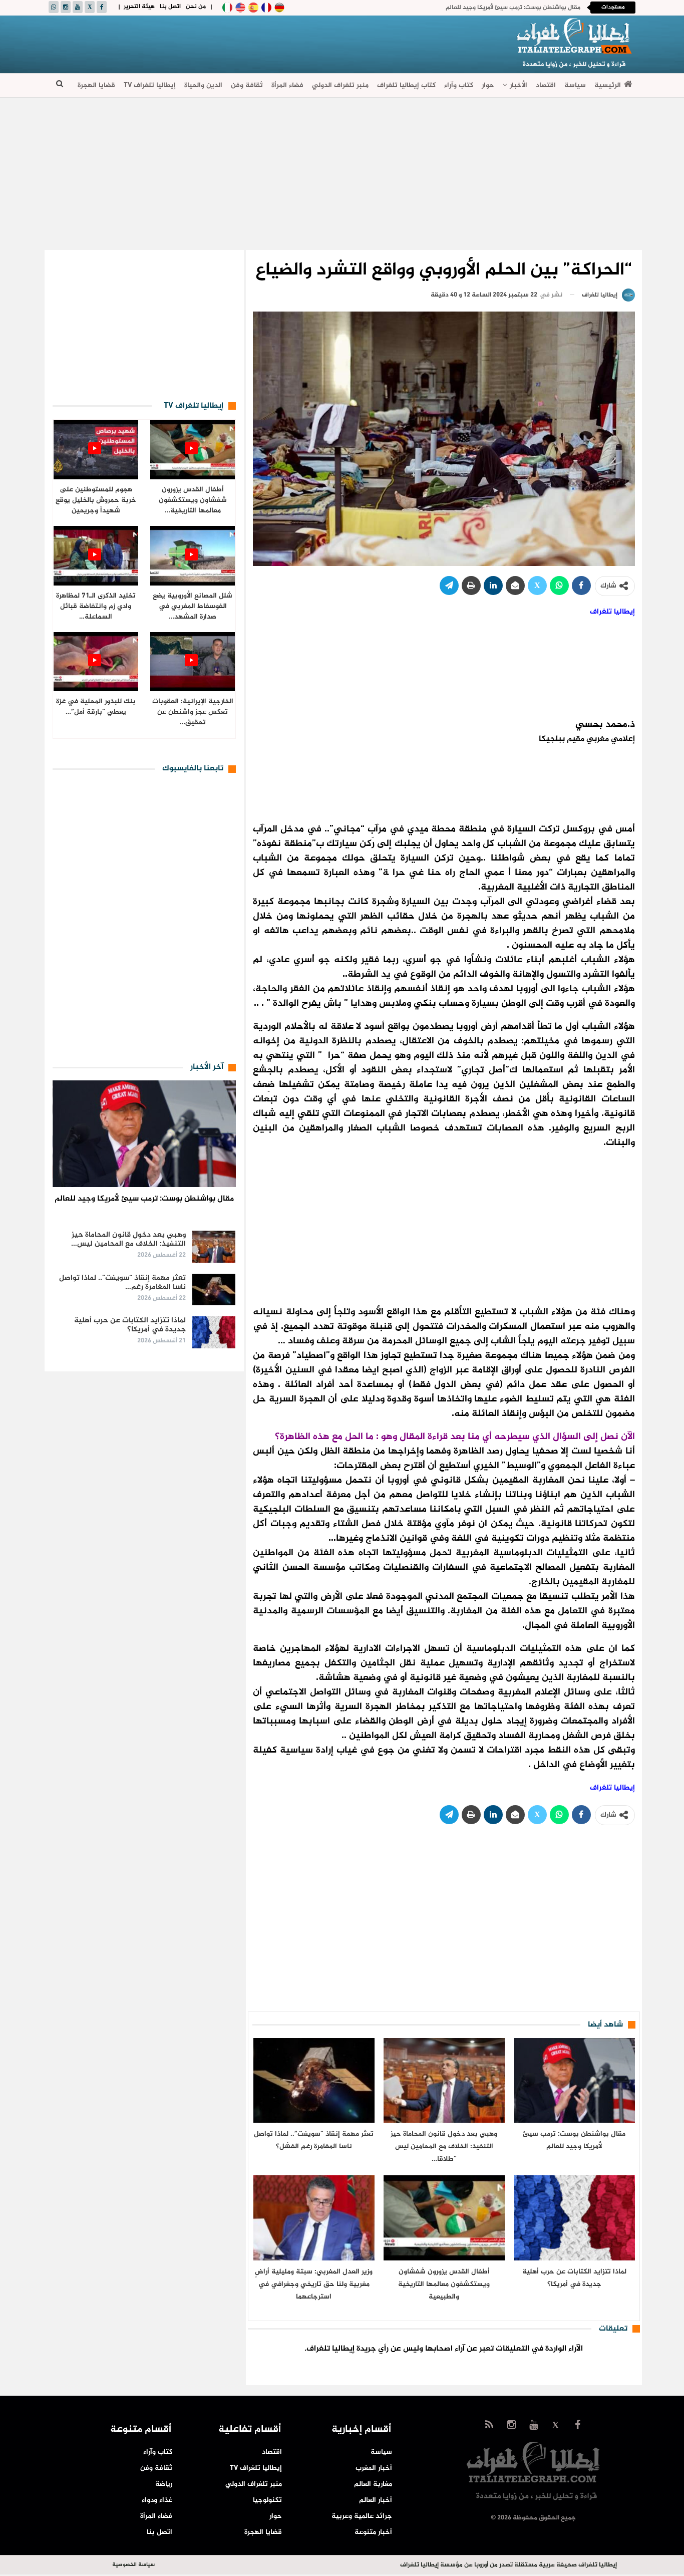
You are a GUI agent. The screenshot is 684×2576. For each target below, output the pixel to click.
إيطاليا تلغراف (612, 612)
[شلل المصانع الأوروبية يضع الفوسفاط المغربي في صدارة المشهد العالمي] (193, 556)
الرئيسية (608, 85)
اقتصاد (546, 85)
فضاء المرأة (287, 85)
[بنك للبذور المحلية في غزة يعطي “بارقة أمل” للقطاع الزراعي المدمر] (96, 662)
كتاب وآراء (459, 85)
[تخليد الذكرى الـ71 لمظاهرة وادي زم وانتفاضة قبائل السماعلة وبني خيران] (96, 556)
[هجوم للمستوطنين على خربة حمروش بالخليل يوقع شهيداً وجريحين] (96, 450)
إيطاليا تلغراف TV (150, 85)
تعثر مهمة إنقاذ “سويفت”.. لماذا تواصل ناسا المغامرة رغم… (122, 1282)
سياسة (575, 85)
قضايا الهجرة (96, 85)
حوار (488, 85)
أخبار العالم (376, 2500)
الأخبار (519, 85)
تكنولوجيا (267, 2500)
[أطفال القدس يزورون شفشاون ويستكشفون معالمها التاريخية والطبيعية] (444, 2218)
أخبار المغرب (374, 2468)
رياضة (164, 2484)
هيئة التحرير (139, 7)
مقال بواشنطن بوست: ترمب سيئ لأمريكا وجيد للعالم (513, 8)
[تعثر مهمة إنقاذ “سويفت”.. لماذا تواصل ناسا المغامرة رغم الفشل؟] (314, 2080)
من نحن (196, 7)
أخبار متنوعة (373, 2532)
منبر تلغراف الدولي (340, 85)
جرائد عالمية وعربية (362, 2516)
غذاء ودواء (157, 2500)
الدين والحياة (203, 85)
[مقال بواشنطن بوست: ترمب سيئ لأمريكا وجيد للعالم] (574, 2080)
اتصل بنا (170, 7)
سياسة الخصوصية (133, 2565)
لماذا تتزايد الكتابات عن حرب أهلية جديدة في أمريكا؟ (130, 1325)
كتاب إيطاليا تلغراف (406, 85)
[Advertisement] (232, 43)
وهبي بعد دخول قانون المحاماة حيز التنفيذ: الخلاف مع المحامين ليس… (128, 1239)
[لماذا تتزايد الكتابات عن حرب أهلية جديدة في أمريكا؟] (574, 2218)
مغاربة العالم (373, 2484)
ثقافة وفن (247, 85)
